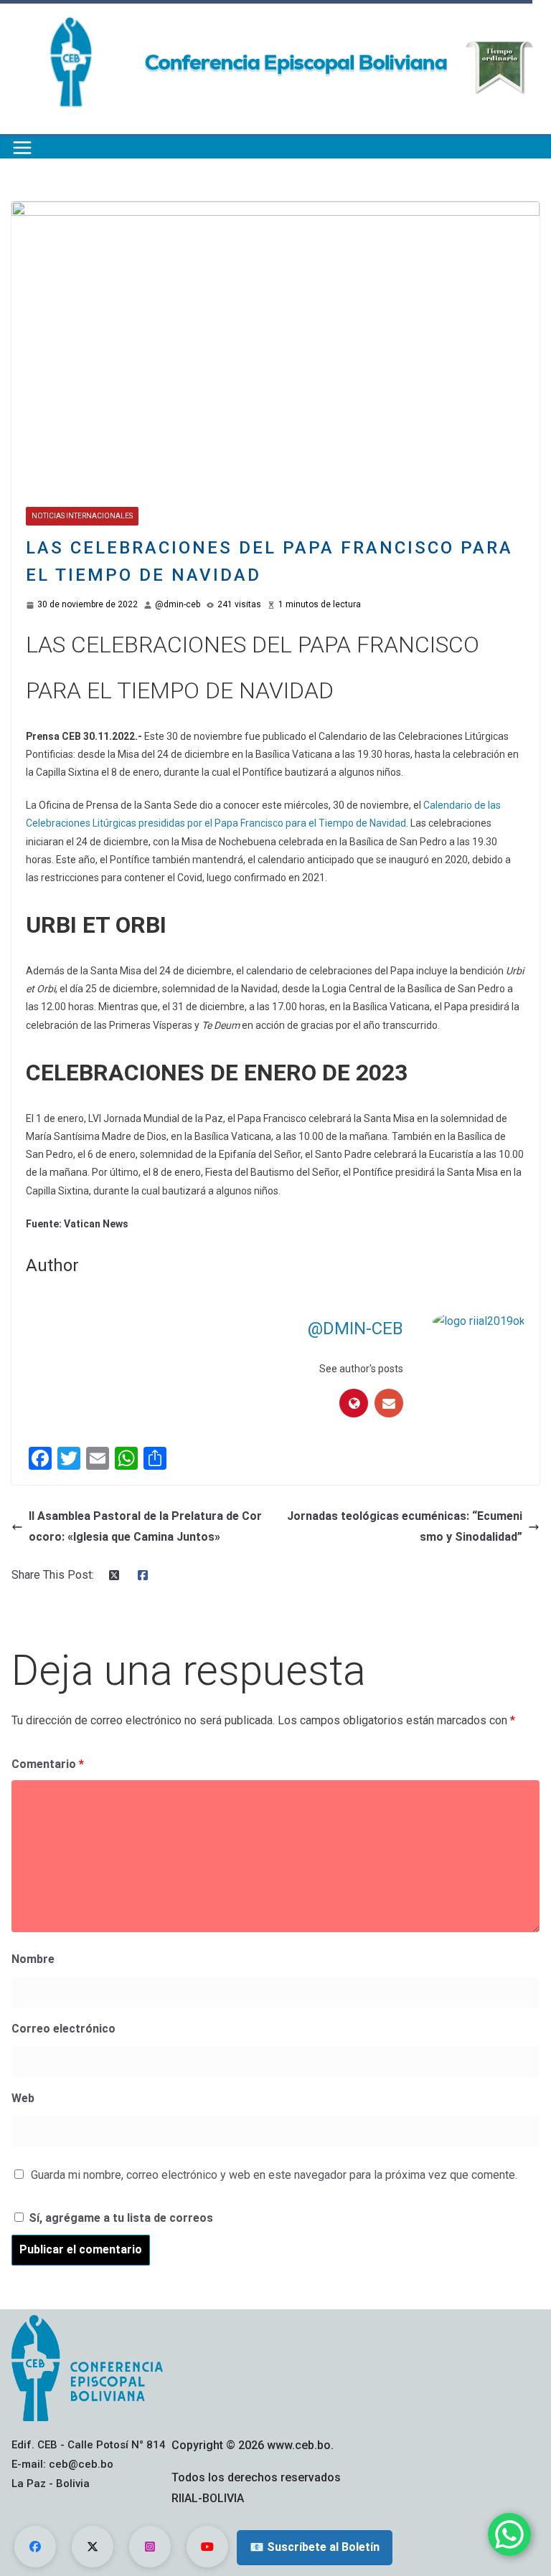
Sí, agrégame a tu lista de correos (119, 2218)
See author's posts (361, 1369)
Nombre (33, 1959)
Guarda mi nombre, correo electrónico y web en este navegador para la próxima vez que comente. (274, 2175)
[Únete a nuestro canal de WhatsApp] (509, 2534)
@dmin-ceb (178, 604)
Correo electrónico (63, 2029)
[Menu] (22, 148)
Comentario (48, 1764)
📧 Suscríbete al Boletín (315, 2547)
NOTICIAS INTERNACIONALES (82, 516)
